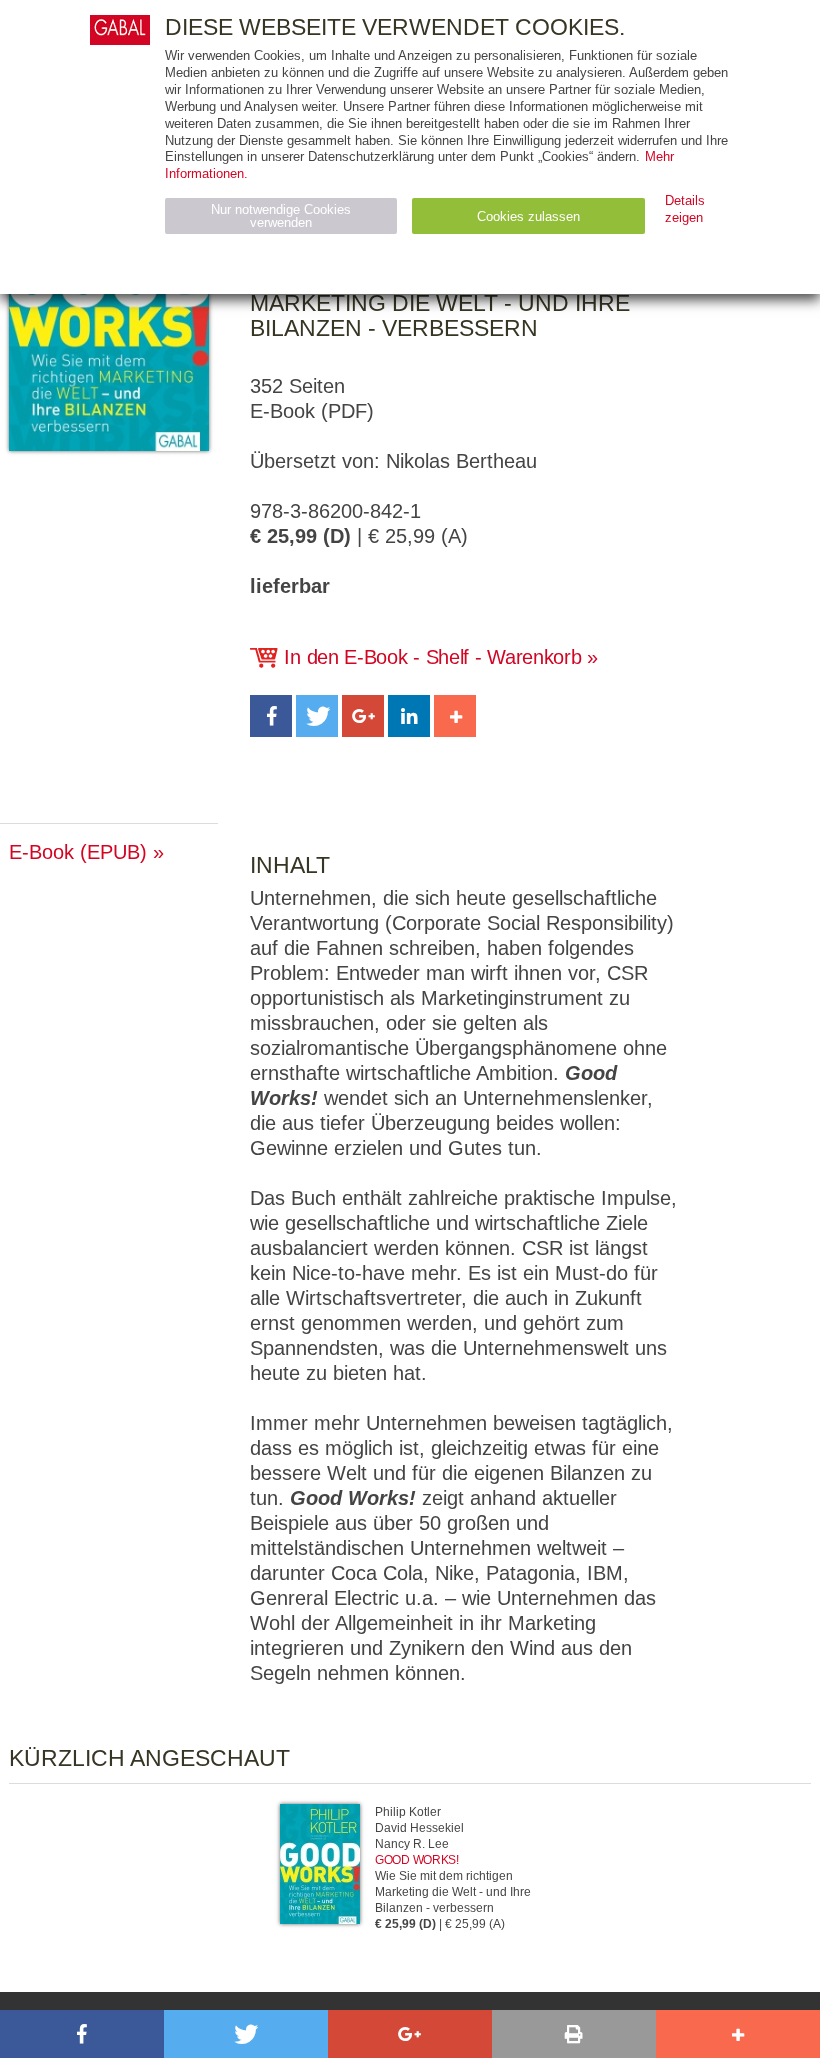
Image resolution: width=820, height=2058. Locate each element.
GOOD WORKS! (417, 1860)
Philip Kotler (408, 1812)
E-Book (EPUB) (78, 852)
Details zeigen (685, 209)
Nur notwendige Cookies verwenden (281, 216)
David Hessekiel (419, 1828)
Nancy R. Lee (412, 1844)
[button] (271, 716)
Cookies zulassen (528, 216)
